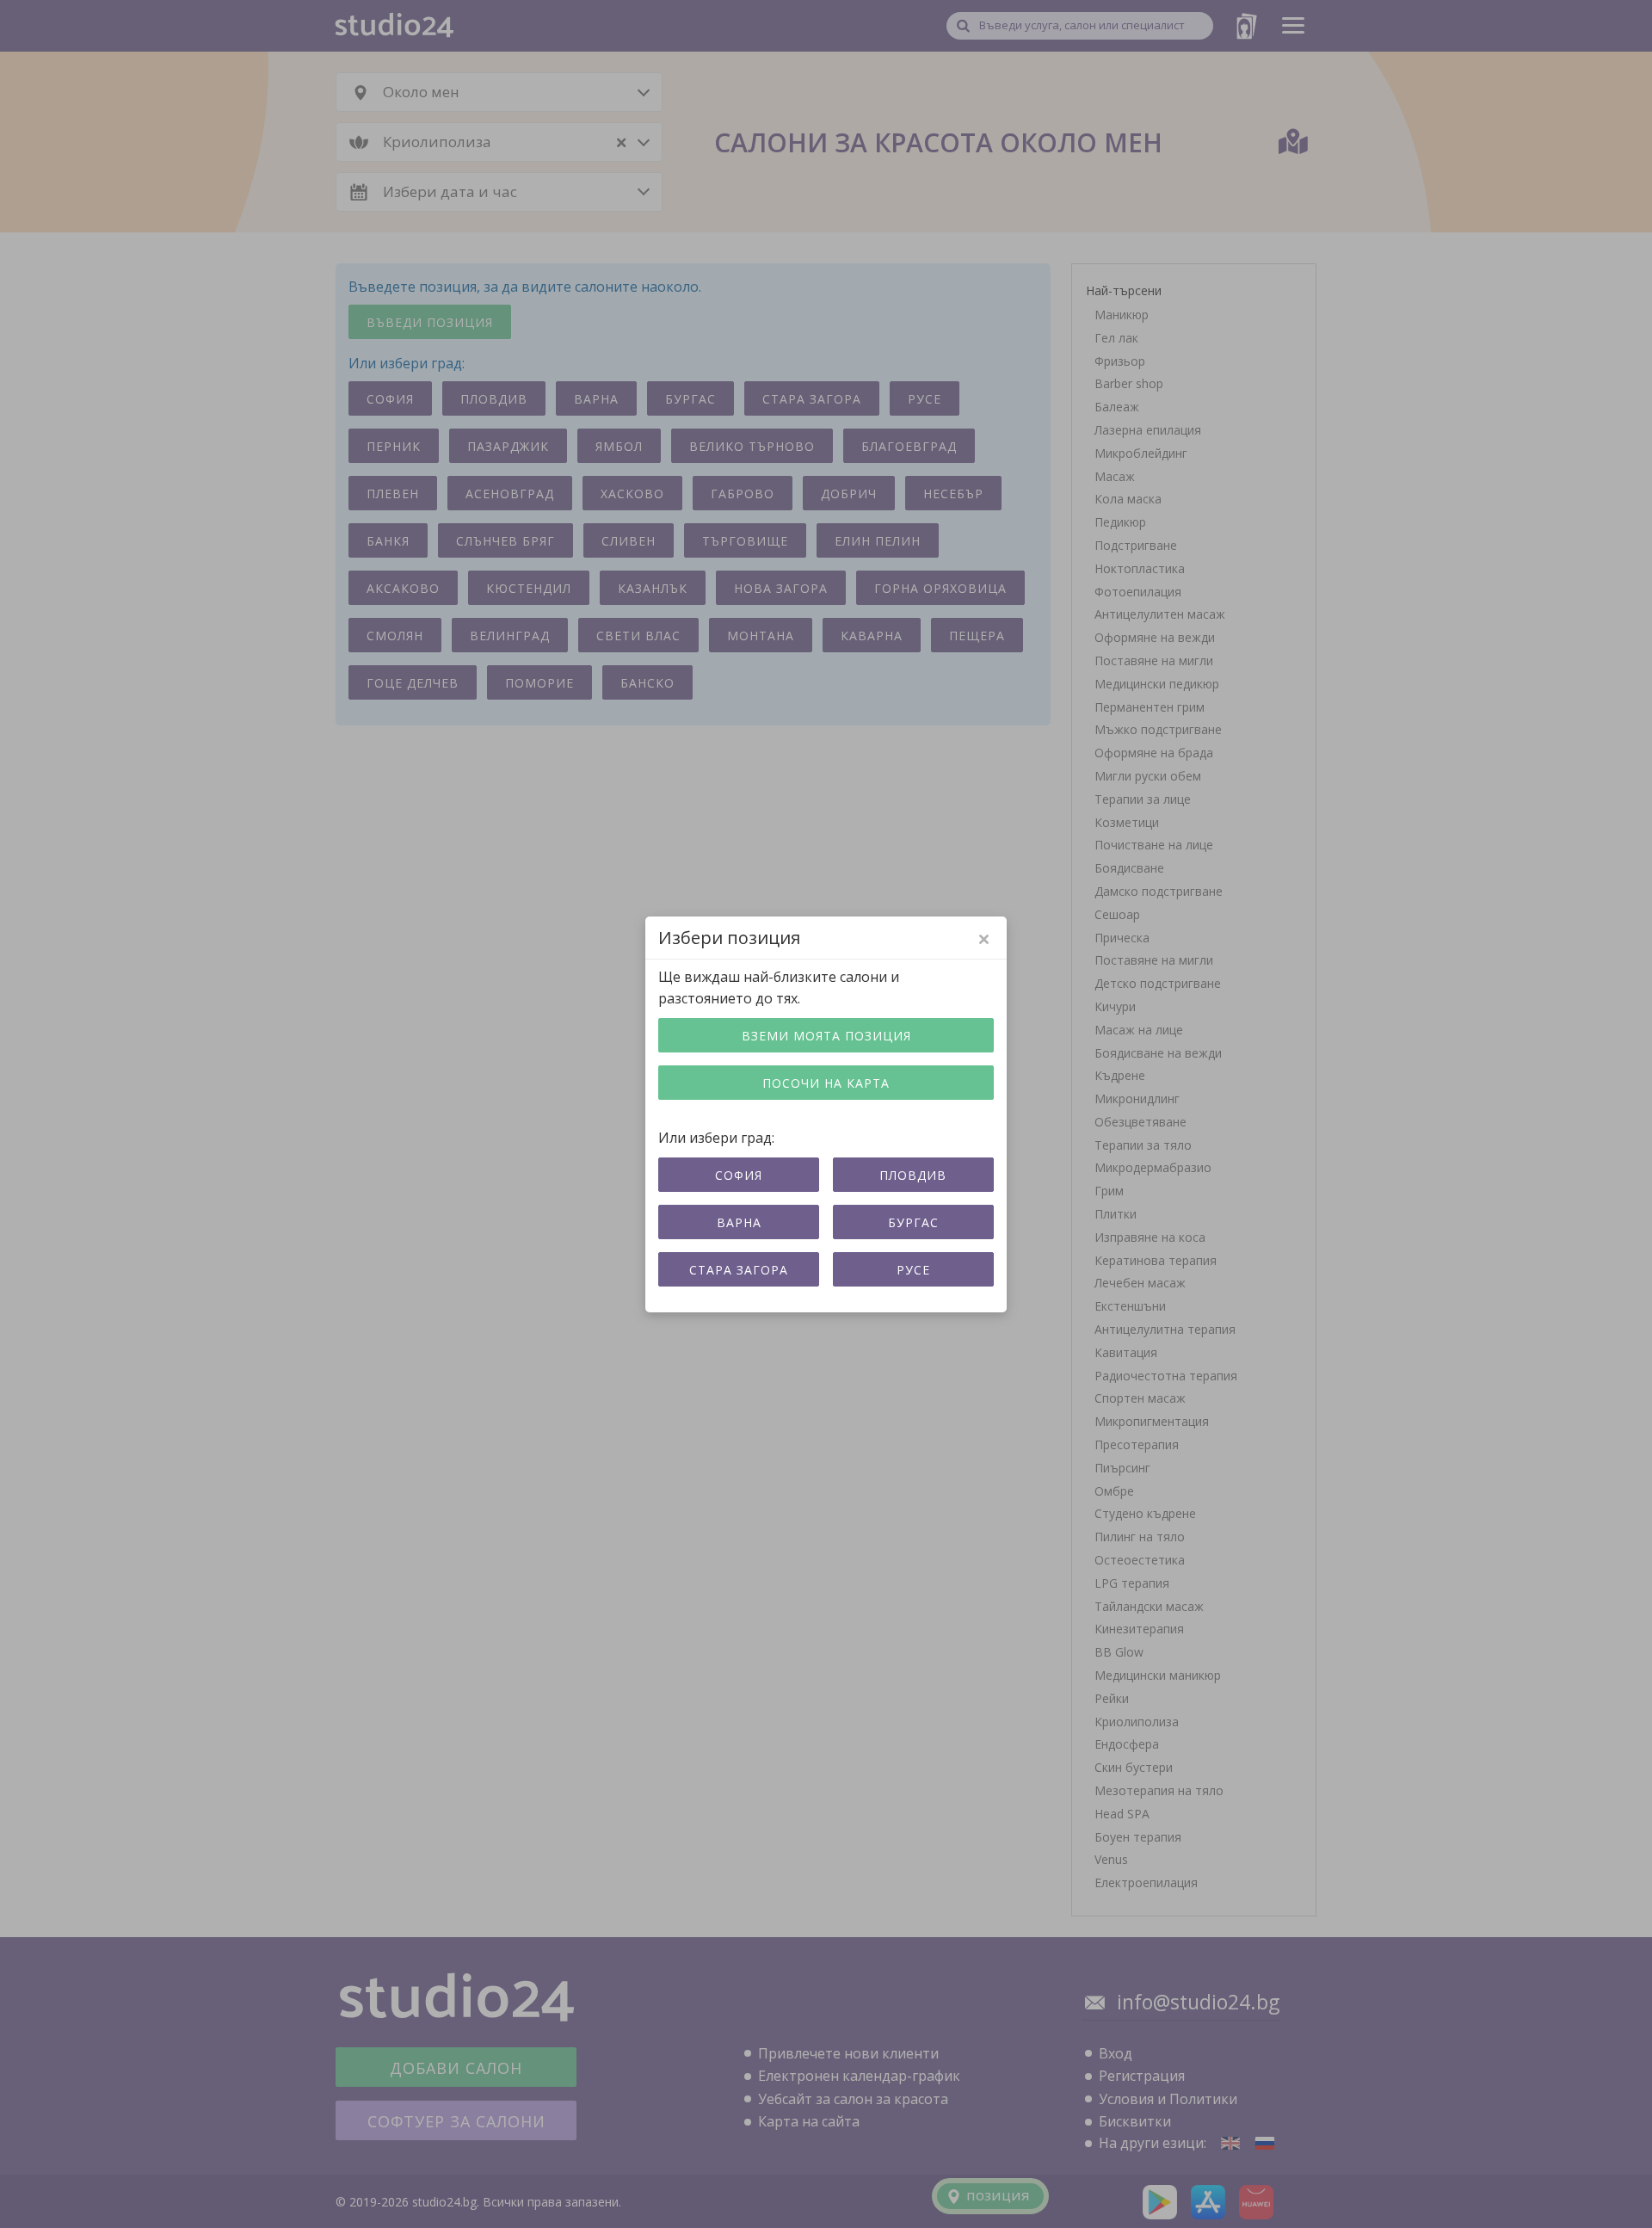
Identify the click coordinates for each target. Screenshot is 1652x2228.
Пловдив (913, 1175)
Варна (739, 1222)
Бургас (913, 1222)
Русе (913, 1270)
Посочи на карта (826, 1083)
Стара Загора (739, 1270)
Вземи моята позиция (826, 1036)
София (739, 1175)
